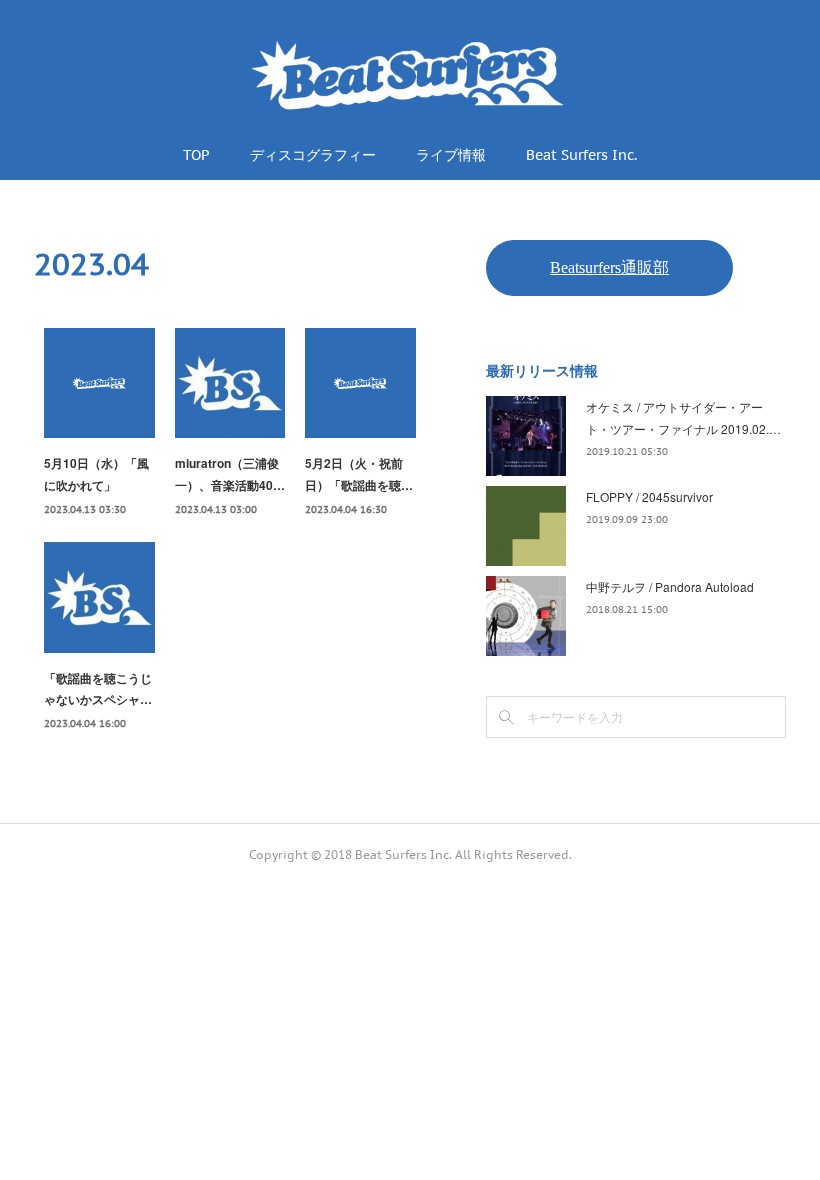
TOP (196, 155)
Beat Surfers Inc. (581, 155)
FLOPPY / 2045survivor (649, 496)
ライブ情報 (451, 155)
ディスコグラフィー (313, 155)
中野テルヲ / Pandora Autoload (670, 586)
